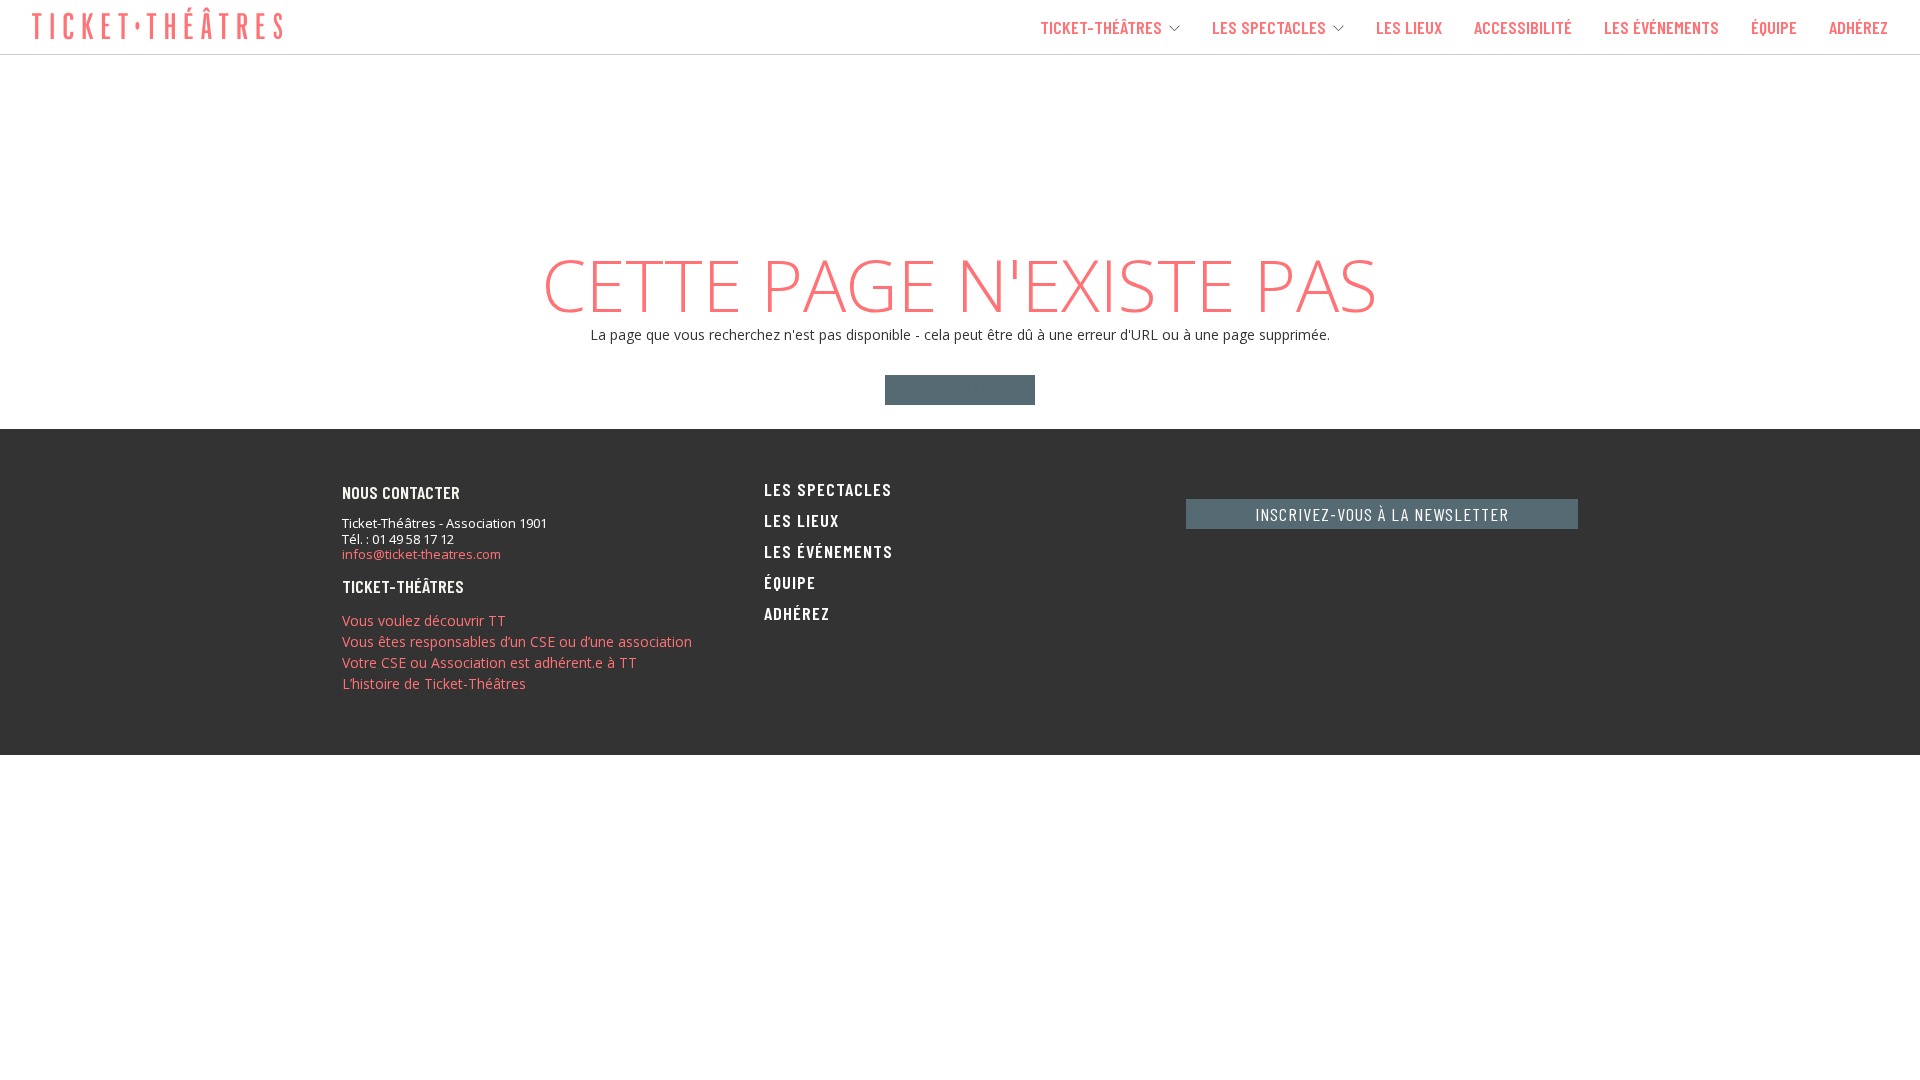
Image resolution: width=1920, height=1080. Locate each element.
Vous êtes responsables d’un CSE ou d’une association (517, 641)
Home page (959, 390)
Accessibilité (1523, 27)
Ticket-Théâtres (1101, 27)
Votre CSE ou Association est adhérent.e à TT (489, 662)
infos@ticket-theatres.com (421, 555)
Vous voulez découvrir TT (424, 620)
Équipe (1774, 27)
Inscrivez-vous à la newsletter (1382, 514)
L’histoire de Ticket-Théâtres (434, 683)
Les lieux (1409, 27)
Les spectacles (1269, 27)
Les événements (1661, 27)
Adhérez (1858, 27)
